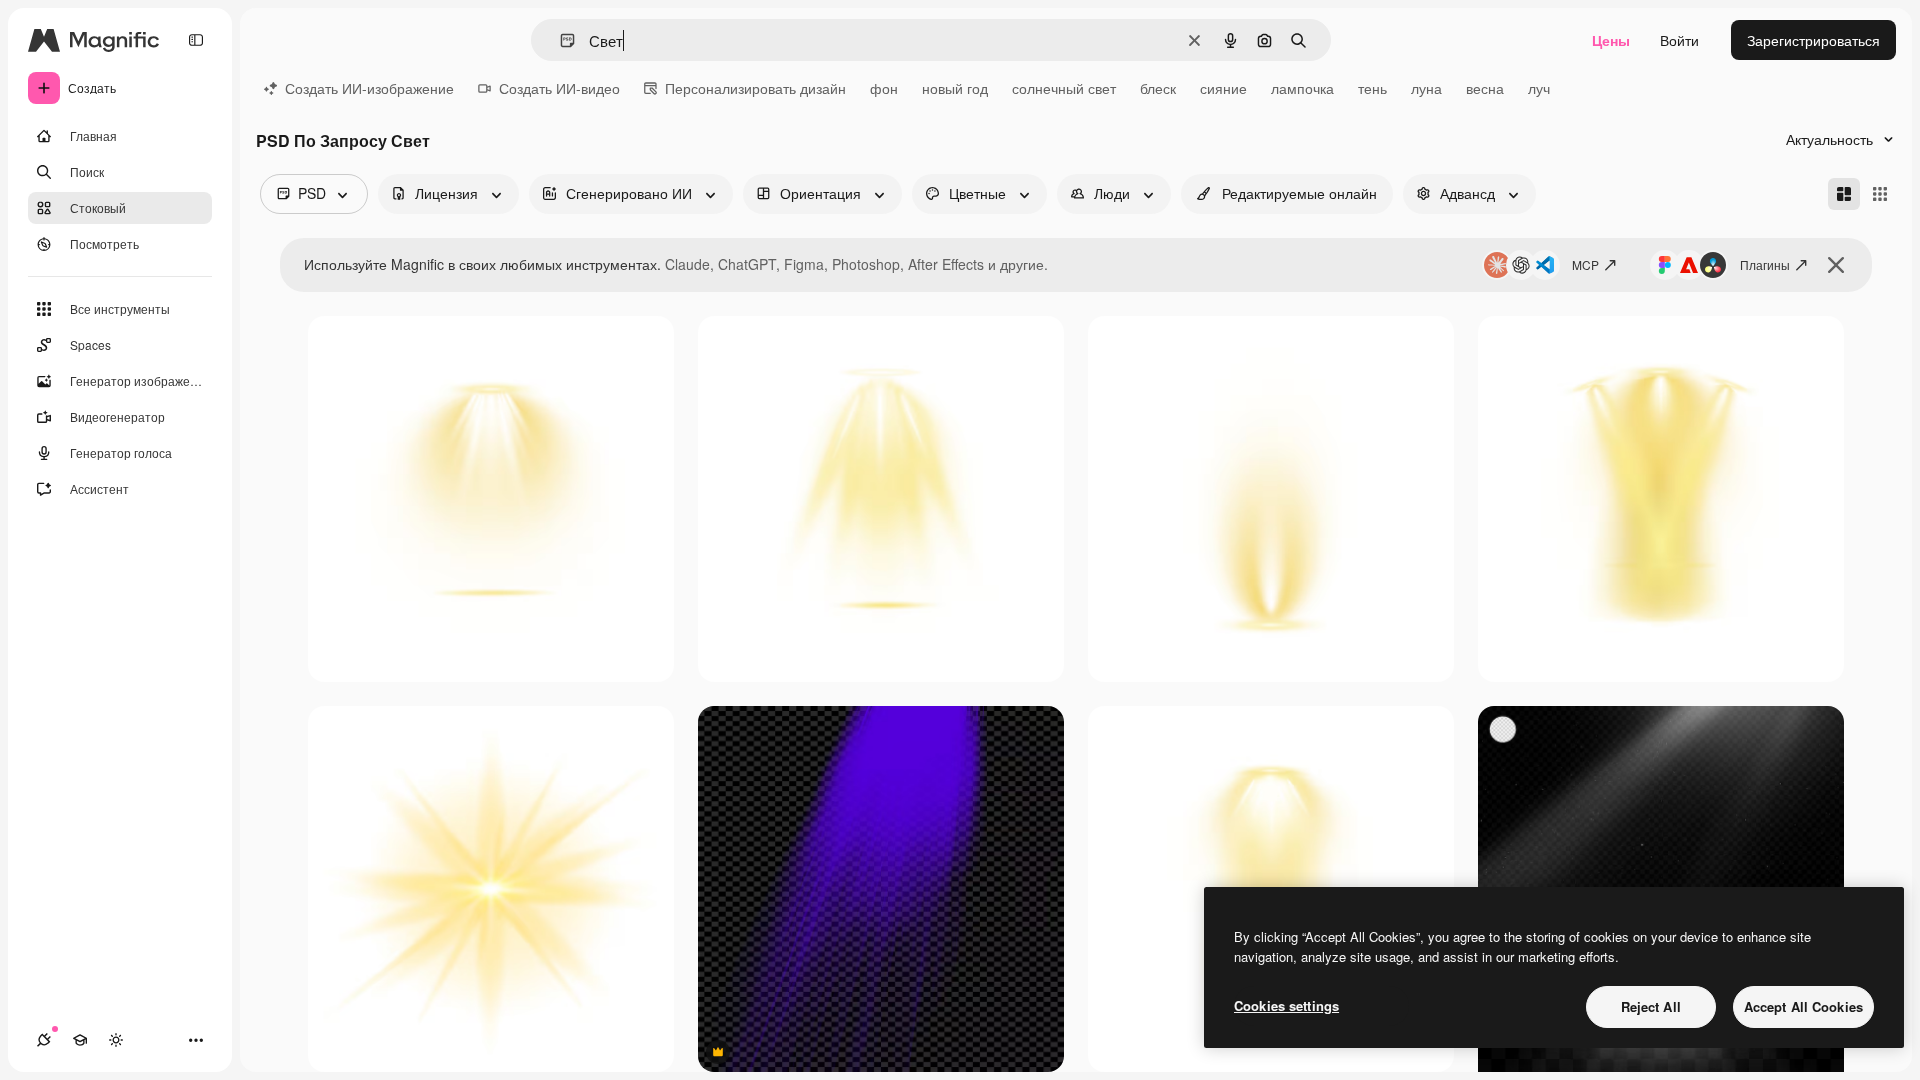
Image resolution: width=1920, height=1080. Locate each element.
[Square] (1880, 194)
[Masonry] (1844, 194)
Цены (1611, 40)
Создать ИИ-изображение (369, 88)
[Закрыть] (1836, 265)
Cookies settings (1286, 1005)
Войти (1679, 40)
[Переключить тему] (116, 1040)
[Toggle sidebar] (196, 40)
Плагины (1765, 264)
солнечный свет (1064, 88)
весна (1485, 88)
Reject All (1651, 1006)
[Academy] (80, 1040)
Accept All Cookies (1803, 1006)
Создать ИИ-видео (559, 88)
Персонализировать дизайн (755, 88)
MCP (1585, 264)
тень (1372, 88)
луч (1539, 88)
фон (884, 88)
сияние (1223, 88)
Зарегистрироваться (1813, 40)
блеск (1158, 88)
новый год (955, 88)
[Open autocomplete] (559, 40)
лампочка (1302, 88)
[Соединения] (44, 1040)
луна (1426, 88)
